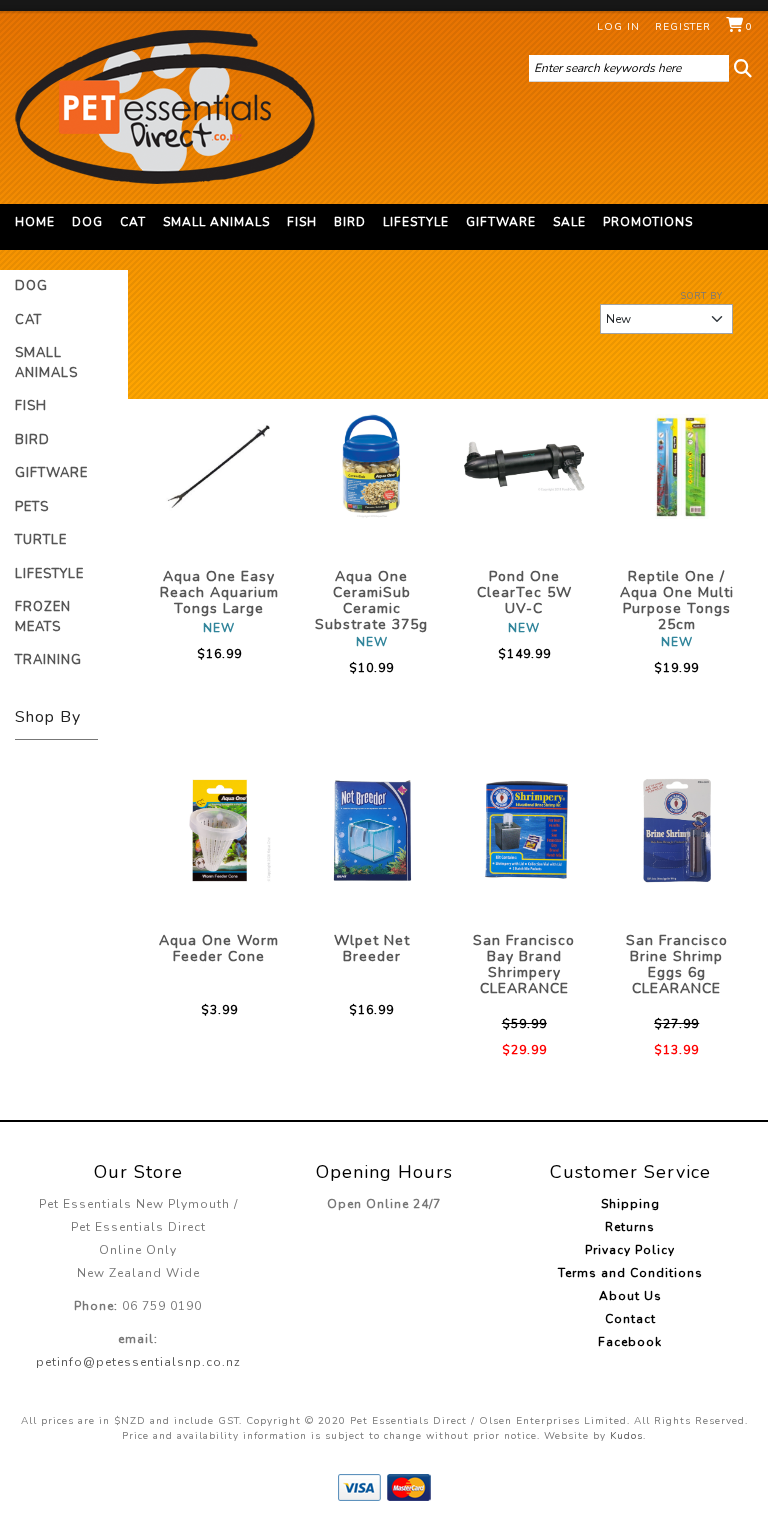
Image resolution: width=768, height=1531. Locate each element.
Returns (630, 1227)
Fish (302, 222)
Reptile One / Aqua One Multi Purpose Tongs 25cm (677, 600)
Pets (32, 507)
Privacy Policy (630, 1250)
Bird (350, 222)
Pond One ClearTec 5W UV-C (524, 592)
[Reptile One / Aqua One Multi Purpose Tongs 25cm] (677, 467)
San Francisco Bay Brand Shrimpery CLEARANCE (524, 964)
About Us (630, 1296)
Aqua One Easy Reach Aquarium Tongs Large (219, 592)
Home (35, 222)
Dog (87, 222)
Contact (630, 1319)
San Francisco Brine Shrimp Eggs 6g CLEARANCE (677, 964)
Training (48, 660)
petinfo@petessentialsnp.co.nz (138, 1362)
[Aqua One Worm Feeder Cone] (219, 831)
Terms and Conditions (630, 1273)
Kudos (626, 1436)
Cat (133, 222)
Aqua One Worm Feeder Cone (219, 948)
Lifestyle (416, 222)
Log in (618, 27)
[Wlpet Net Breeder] (372, 831)
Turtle (41, 540)
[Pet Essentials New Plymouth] (165, 107)
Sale (569, 222)
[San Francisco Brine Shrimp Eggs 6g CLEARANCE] (677, 831)
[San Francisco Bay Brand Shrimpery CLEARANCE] (524, 831)
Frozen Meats (43, 617)
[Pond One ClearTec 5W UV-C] (524, 467)
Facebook (630, 1342)
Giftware (501, 222)
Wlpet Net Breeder (372, 948)
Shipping (630, 1204)
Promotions (648, 222)
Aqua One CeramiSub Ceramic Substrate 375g (371, 600)
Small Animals (216, 222)
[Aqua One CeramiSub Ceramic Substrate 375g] (372, 467)
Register (683, 27)
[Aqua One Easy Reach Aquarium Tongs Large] (219, 467)
